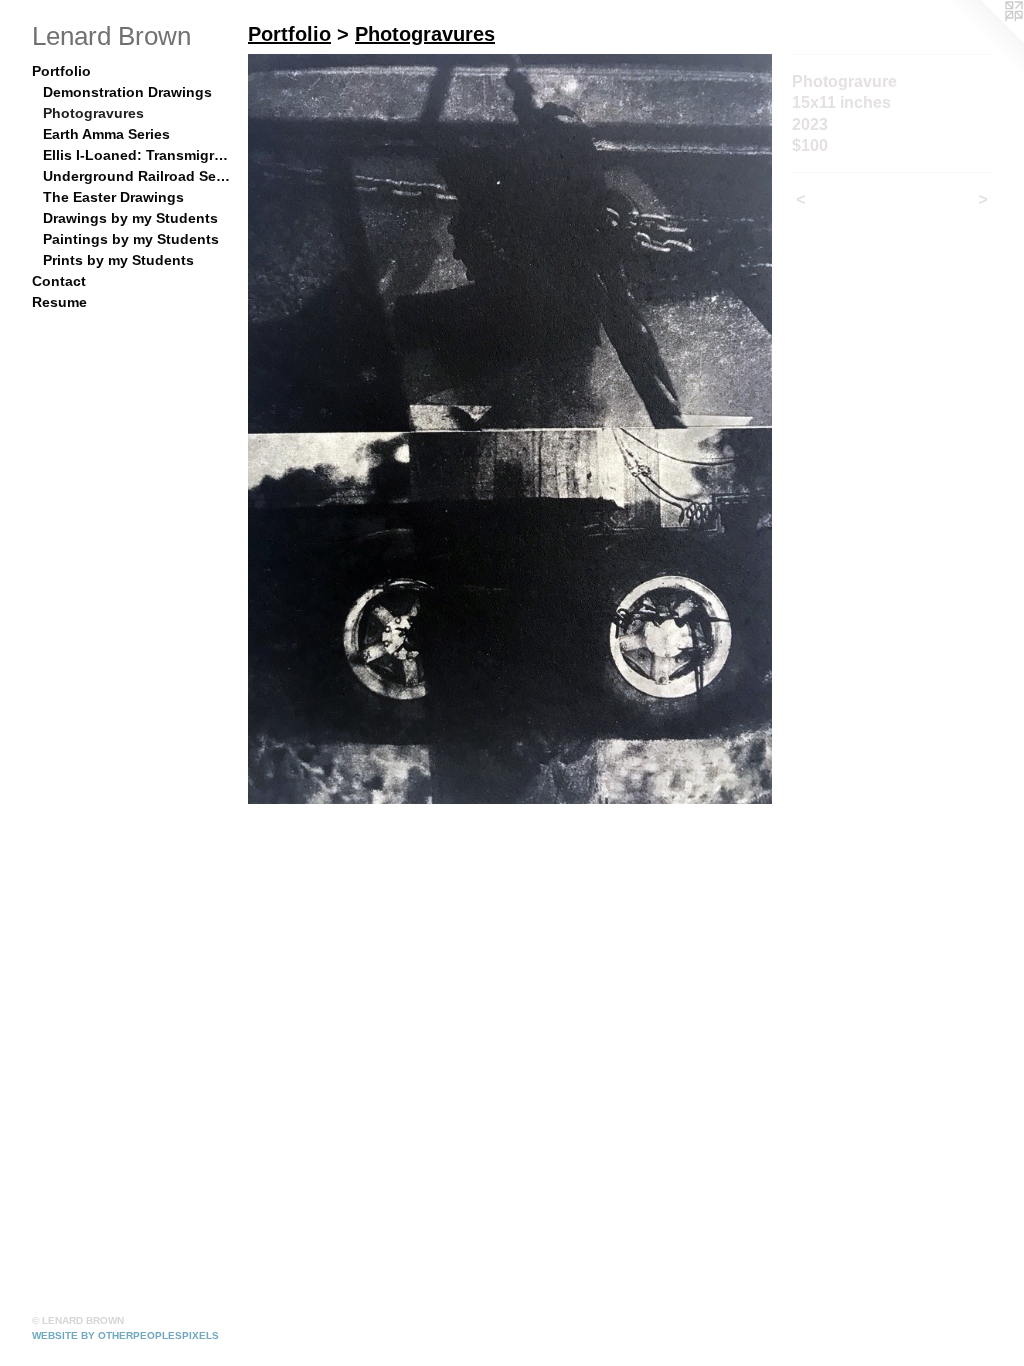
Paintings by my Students (131, 239)
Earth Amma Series (106, 134)
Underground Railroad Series (138, 176)
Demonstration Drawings (127, 92)
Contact (59, 281)
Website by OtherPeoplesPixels (125, 1335)
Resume (59, 302)
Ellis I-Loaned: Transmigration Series (138, 155)
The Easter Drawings (113, 197)
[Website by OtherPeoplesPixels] (984, 40)
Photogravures (93, 113)
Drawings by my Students (130, 218)
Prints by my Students (118, 260)
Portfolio (61, 71)
